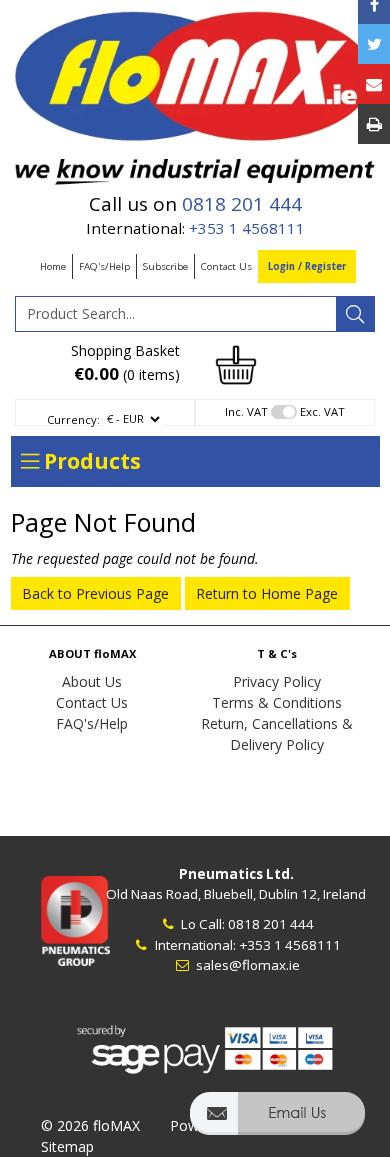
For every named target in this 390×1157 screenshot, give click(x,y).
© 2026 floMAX (90, 1125)
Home (53, 266)
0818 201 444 (242, 204)
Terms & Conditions (277, 702)
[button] (277, 1122)
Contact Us (226, 266)
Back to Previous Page (95, 593)
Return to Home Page (267, 593)
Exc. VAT (322, 411)
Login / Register (307, 266)
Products (90, 461)
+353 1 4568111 (247, 228)
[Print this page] (374, 124)
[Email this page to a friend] (374, 84)
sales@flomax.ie (246, 965)
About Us (92, 681)
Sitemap (67, 1146)
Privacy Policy (277, 681)
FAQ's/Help (104, 266)
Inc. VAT (246, 411)
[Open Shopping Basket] (236, 363)
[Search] (355, 314)
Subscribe (165, 266)
